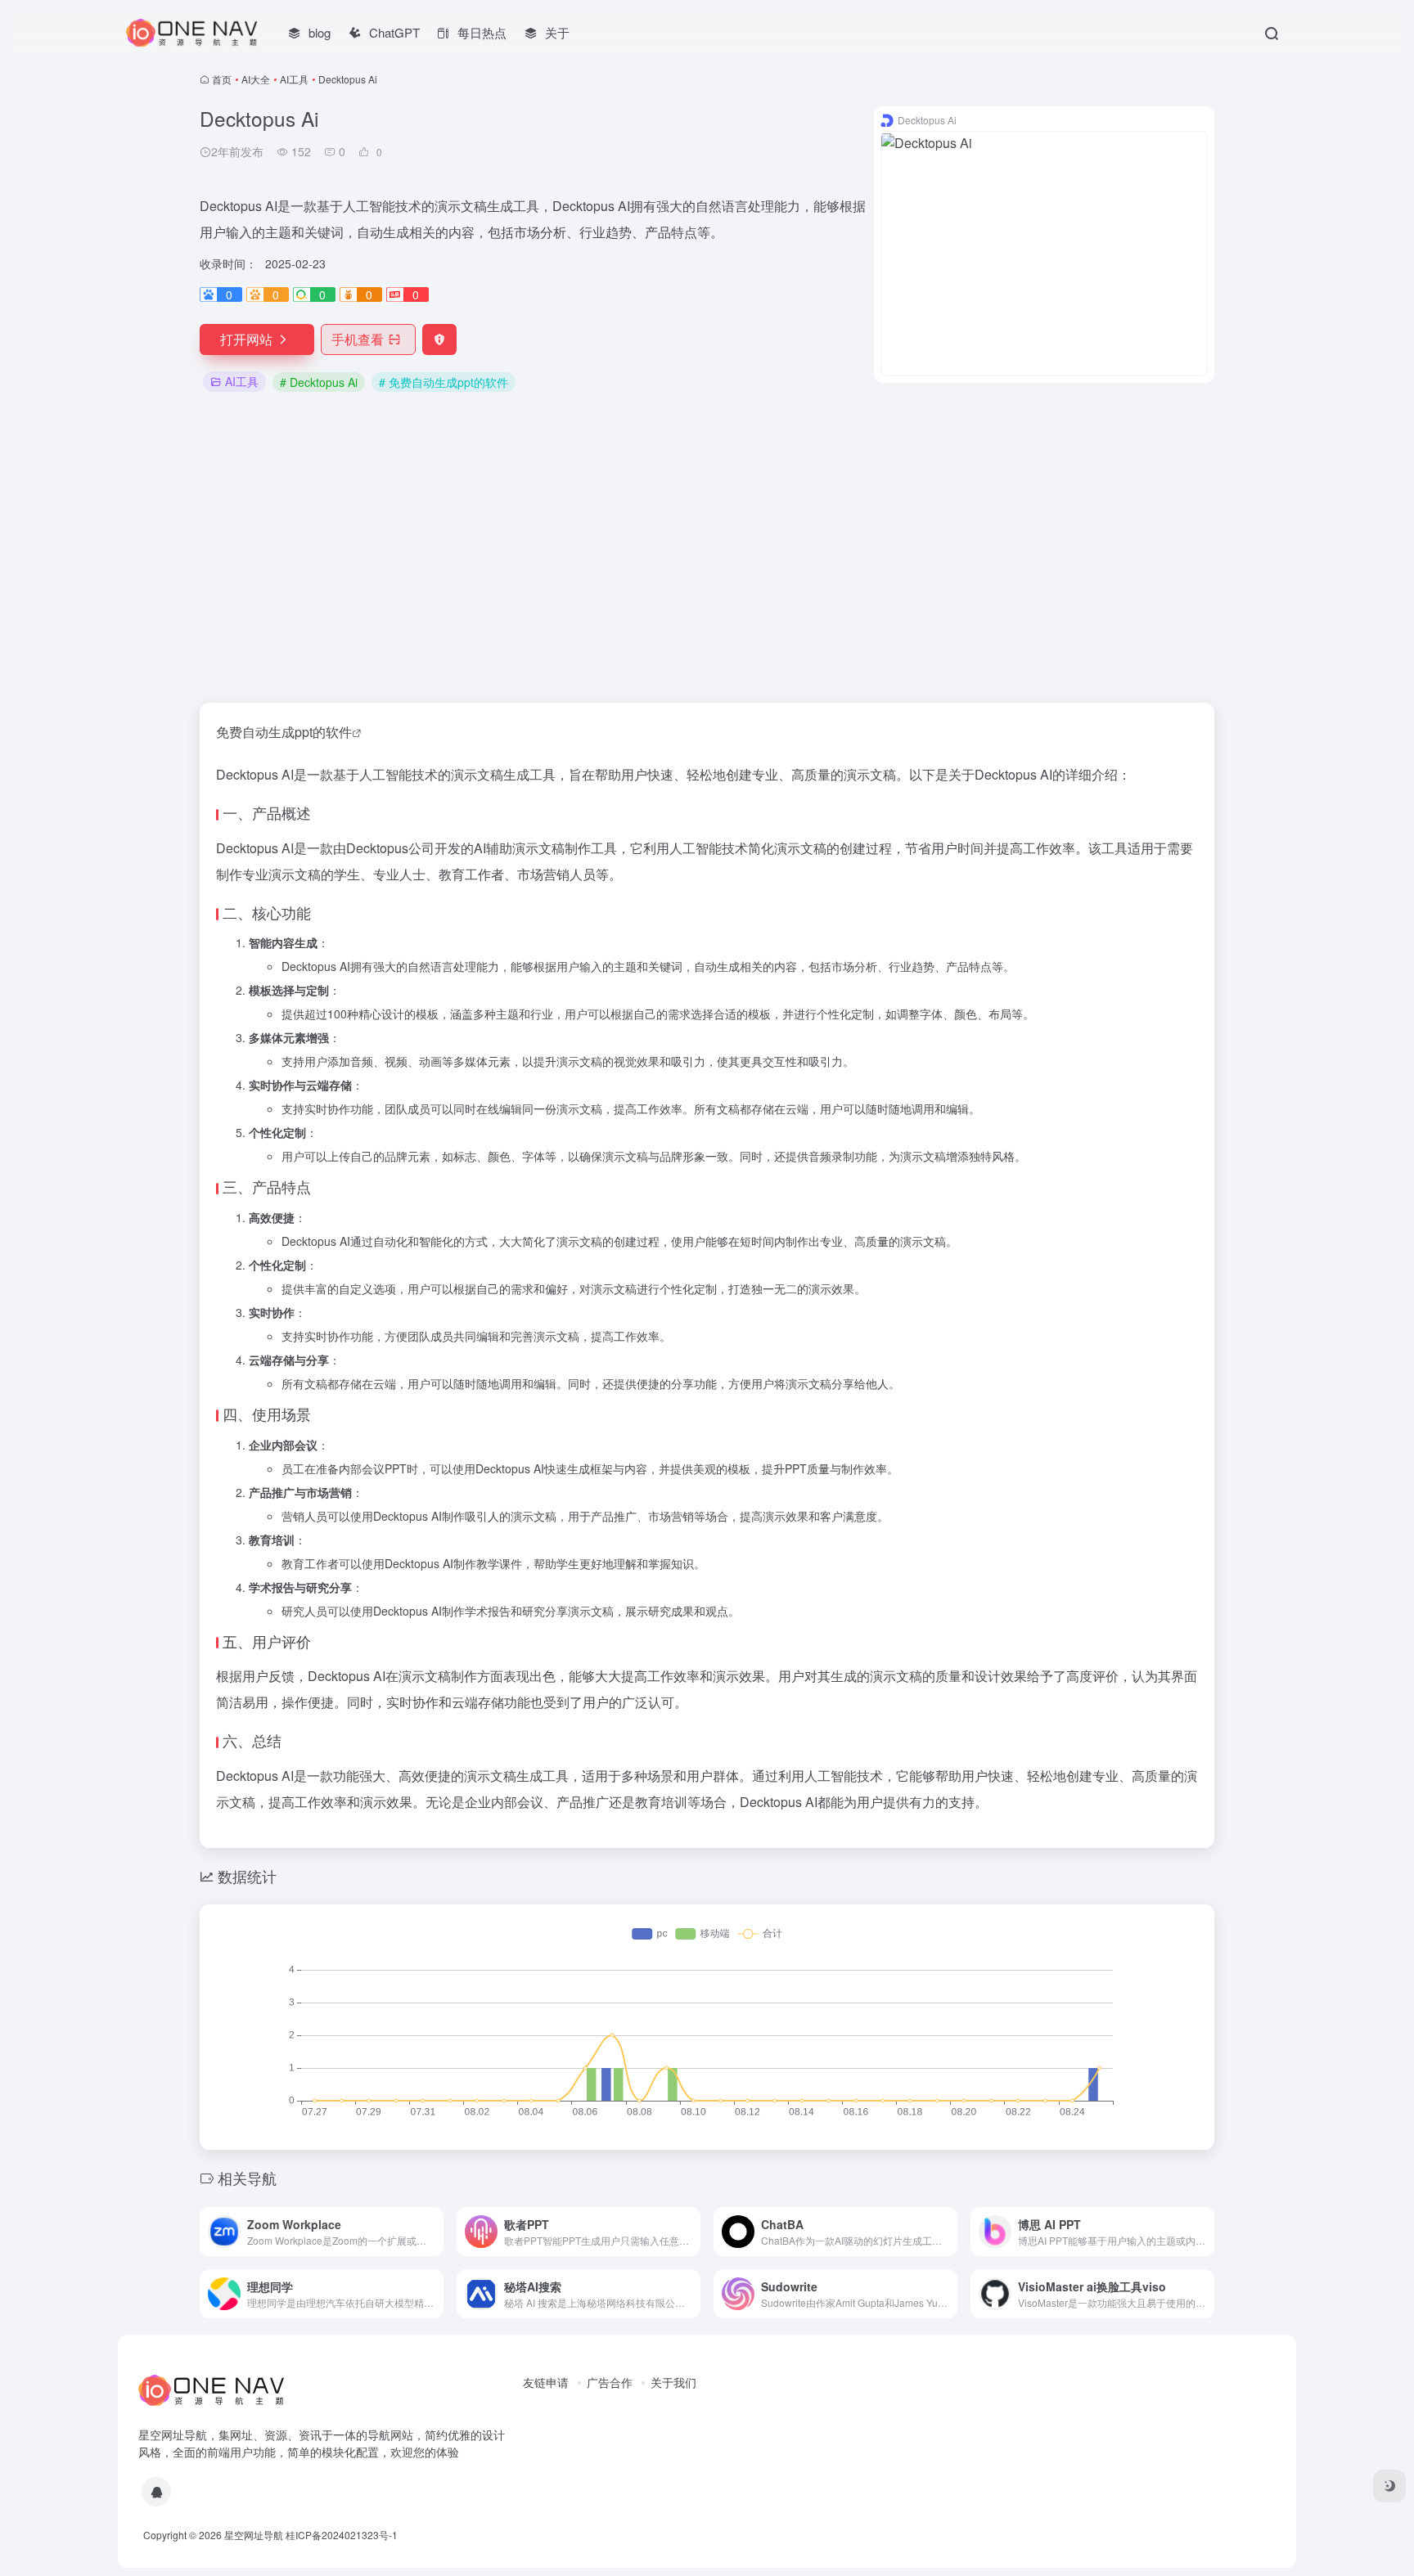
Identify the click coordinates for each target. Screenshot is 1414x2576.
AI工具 (294, 79)
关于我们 (673, 2382)
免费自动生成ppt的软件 (284, 732)
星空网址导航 (254, 2535)
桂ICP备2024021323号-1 (342, 2535)
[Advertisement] (707, 549)
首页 (222, 79)
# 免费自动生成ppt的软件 (444, 382)
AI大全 (256, 79)
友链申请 (546, 2382)
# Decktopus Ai (319, 382)
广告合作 (610, 2382)
